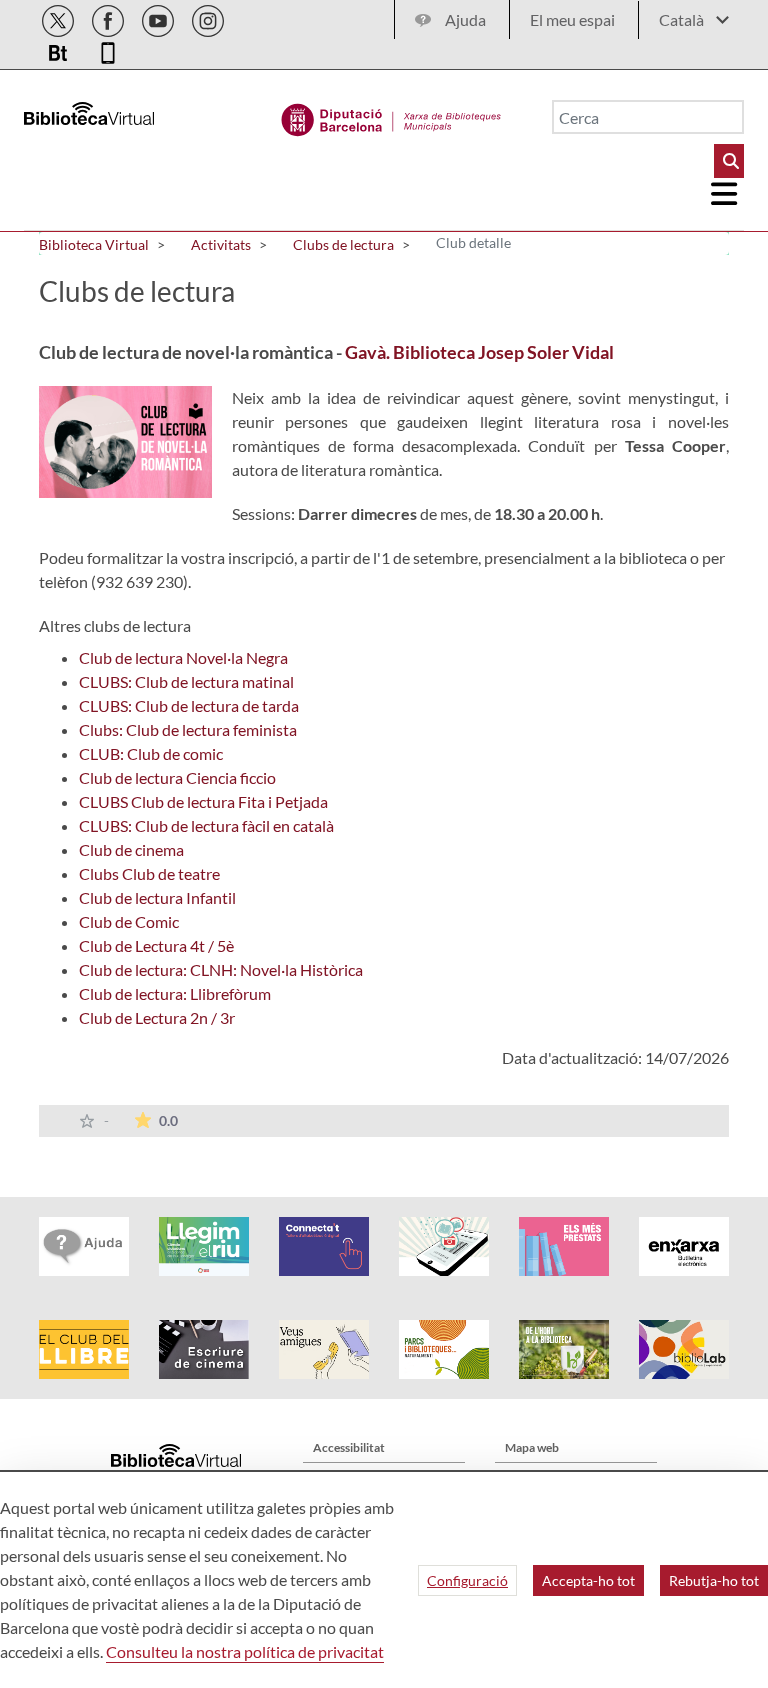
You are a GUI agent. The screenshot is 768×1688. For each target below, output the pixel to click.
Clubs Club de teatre (149, 873)
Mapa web (532, 1447)
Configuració (467, 1580)
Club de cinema (131, 849)
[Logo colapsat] (725, 194)
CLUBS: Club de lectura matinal (186, 681)
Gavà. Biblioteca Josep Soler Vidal (479, 352)
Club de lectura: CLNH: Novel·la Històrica (221, 969)
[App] (108, 49)
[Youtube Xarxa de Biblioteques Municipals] (159, 17)
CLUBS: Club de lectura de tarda (189, 705)
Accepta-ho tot (588, 1580)
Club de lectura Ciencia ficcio (177, 777)
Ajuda (465, 19)
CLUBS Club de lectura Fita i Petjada (203, 801)
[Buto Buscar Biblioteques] (729, 161)
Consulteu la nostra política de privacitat (245, 1651)
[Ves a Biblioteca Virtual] (391, 115)
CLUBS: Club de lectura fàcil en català (206, 825)
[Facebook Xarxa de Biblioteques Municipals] (109, 17)
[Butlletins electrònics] (59, 49)
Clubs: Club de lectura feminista (188, 729)
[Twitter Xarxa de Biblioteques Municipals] (59, 17)
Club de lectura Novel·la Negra (183, 657)
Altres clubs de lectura (115, 625)
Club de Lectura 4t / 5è (156, 945)
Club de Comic (129, 921)
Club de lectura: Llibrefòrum (175, 993)
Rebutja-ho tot (714, 1580)
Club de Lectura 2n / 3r (157, 1017)
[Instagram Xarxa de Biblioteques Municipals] (208, 17)
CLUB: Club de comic (151, 753)
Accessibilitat (349, 1447)
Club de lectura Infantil (157, 897)
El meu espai (572, 19)
